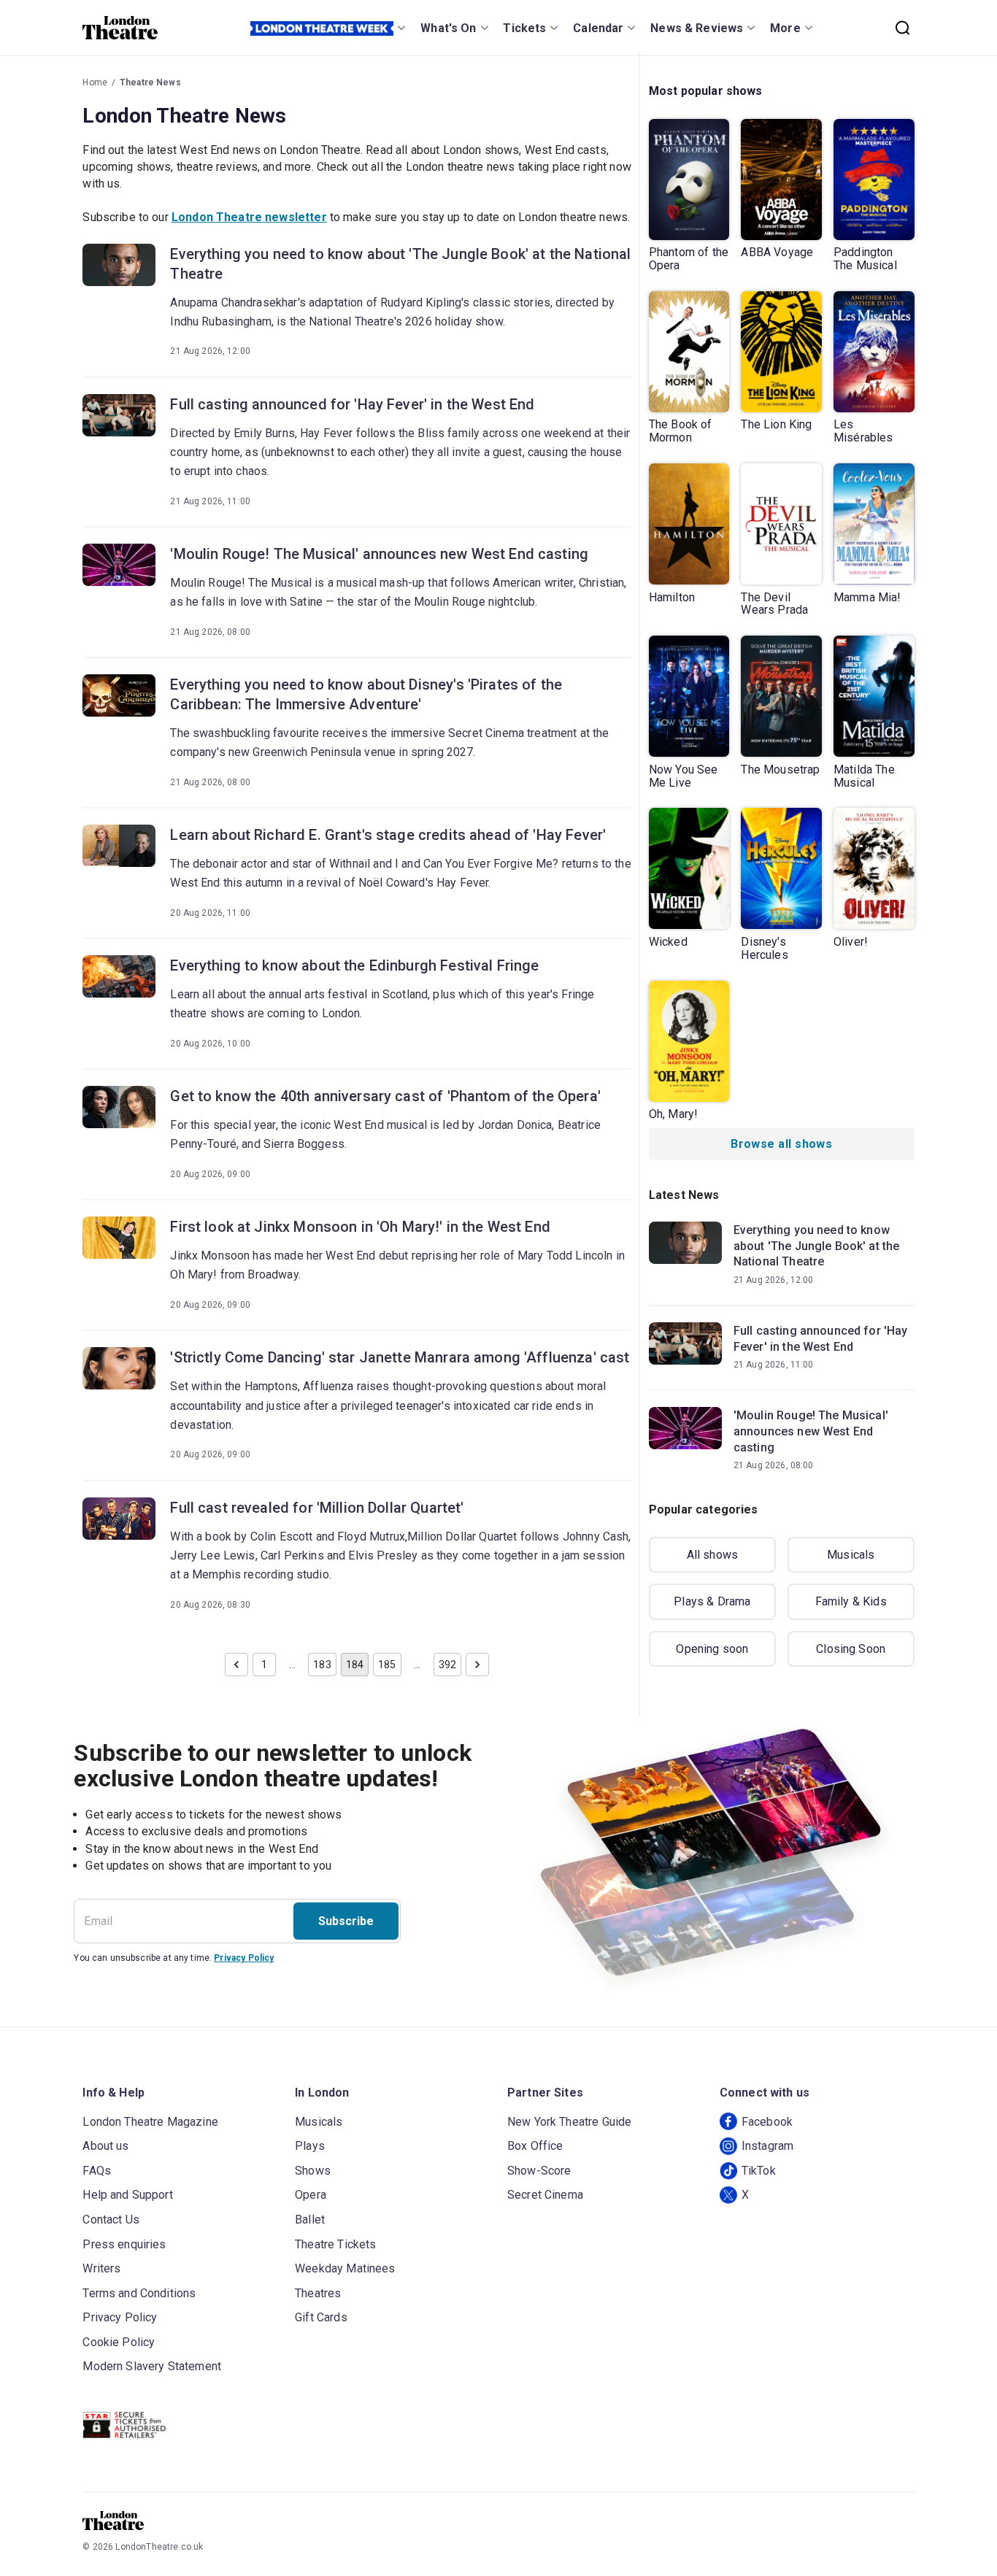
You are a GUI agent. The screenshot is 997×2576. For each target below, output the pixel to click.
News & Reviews (697, 28)
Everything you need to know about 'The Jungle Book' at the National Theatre (400, 264)
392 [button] (447, 1665)
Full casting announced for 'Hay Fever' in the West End (352, 404)
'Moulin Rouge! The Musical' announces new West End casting (379, 554)
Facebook (767, 2122)
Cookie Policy (119, 2342)
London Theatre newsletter (249, 217)
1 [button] (264, 1665)
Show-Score (539, 2171)
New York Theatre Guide (569, 2122)
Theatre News (150, 82)
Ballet (310, 2220)
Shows (313, 2171)
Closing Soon (851, 1649)
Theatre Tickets (335, 2244)
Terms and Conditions (139, 2293)
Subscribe (346, 1921)
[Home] (120, 28)
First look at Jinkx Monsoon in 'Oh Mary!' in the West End (360, 1227)
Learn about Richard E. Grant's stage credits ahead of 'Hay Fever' (388, 835)
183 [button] (322, 1665)
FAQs (97, 2171)
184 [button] (355, 1665)
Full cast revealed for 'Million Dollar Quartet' (317, 1508)
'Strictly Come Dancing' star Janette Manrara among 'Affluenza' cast (400, 1357)
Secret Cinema (545, 2195)
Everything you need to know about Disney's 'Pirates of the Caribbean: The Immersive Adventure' (366, 694)
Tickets (524, 28)
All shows (712, 1555)
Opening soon (712, 1649)
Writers (101, 2268)
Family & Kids (851, 1601)
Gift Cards (321, 2317)
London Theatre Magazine (150, 2122)
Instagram (767, 2146)
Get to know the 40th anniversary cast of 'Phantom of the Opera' (385, 1096)
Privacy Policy (244, 1958)
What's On (448, 28)
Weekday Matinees (345, 2268)
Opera (311, 2195)
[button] (236, 1665)
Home (95, 82)
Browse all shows (781, 1144)
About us (105, 2146)
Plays (310, 2146)
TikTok (759, 2171)
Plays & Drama (712, 1601)
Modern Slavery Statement (152, 2366)
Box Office (535, 2146)
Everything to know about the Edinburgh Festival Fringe (354, 965)
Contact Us (111, 2220)
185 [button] (387, 1665)
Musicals (851, 1555)
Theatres (318, 2293)
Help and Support (127, 2195)
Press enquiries (124, 2244)
